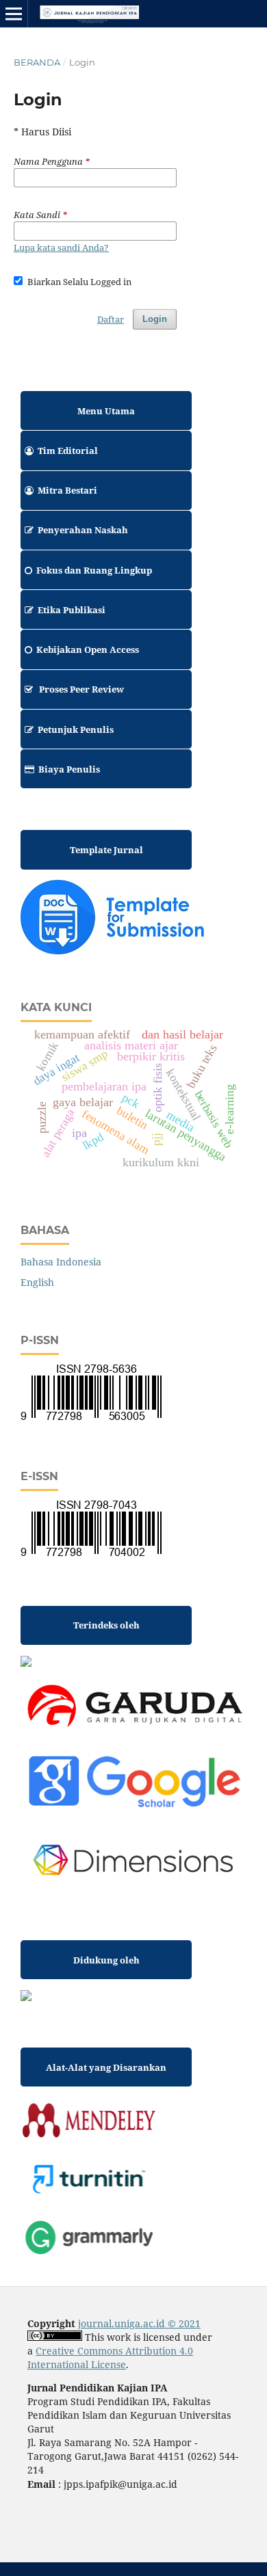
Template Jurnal (106, 850)
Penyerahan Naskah (83, 530)
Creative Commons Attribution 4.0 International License (110, 2358)
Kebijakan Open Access (88, 649)
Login (155, 319)
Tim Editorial (68, 451)
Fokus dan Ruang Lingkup (94, 570)
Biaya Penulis (69, 769)
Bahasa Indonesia (61, 1262)
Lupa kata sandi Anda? (61, 247)
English (37, 1282)
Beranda (37, 62)
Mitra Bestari (67, 490)
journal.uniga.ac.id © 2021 (139, 2323)
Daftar (111, 319)
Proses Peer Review (80, 689)
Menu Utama (106, 411)
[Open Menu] (14, 14)
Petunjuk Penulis (76, 729)
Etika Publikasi (72, 610)
